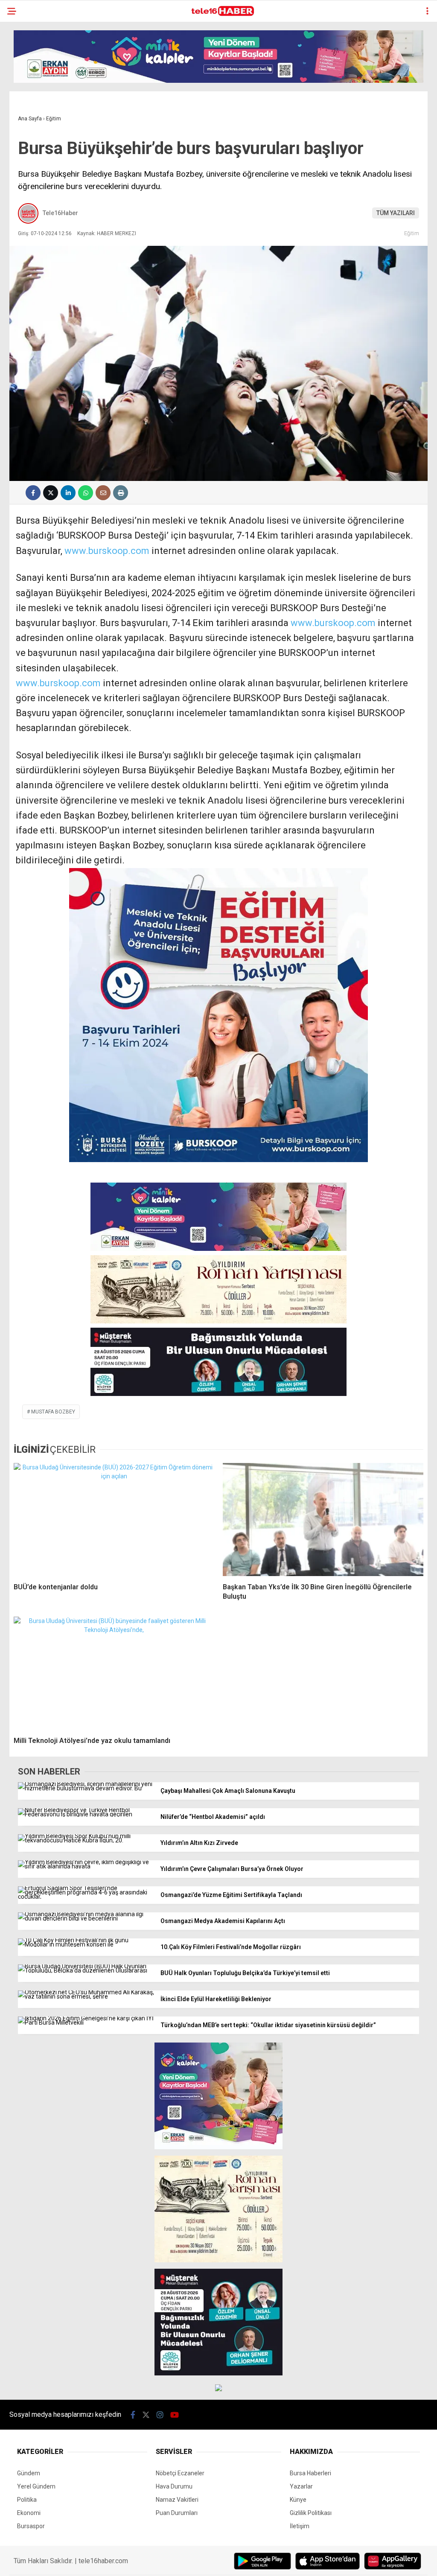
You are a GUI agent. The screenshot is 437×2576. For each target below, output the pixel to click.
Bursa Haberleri (310, 2473)
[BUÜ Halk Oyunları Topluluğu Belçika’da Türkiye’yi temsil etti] (86, 1970)
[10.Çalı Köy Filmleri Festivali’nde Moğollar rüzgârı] (86, 1944)
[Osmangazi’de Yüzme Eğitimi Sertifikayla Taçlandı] (86, 1897)
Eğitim (412, 233)
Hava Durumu (174, 2486)
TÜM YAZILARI (396, 213)
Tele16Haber (60, 213)
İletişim (300, 2526)
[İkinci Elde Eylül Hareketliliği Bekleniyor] (86, 1996)
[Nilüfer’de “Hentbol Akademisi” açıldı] (86, 1814)
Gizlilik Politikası (311, 2513)
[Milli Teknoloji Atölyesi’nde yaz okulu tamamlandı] (114, 1673)
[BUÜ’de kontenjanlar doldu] (114, 1519)
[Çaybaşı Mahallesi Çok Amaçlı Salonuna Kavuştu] (86, 1788)
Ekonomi (29, 2513)
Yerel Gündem (36, 2486)
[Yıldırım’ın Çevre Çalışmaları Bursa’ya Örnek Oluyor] (86, 1866)
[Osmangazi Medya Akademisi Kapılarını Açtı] (86, 1918)
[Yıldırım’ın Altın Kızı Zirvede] (86, 1840)
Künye (298, 2500)
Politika (27, 2500)
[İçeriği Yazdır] (121, 493)
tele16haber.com (103, 2561)
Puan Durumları (177, 2513)
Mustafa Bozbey (53, 1412)
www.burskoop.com (107, 551)
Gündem (29, 2473)
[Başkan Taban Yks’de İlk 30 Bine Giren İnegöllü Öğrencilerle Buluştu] (323, 1519)
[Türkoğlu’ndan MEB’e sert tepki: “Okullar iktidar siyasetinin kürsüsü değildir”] (86, 2022)
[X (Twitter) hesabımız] (146, 2415)
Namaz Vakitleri (177, 2500)
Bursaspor (31, 2526)
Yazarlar (301, 2486)
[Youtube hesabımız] (175, 2415)
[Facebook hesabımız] (133, 2415)
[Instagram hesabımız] (160, 2415)
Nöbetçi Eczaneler (180, 2473)
